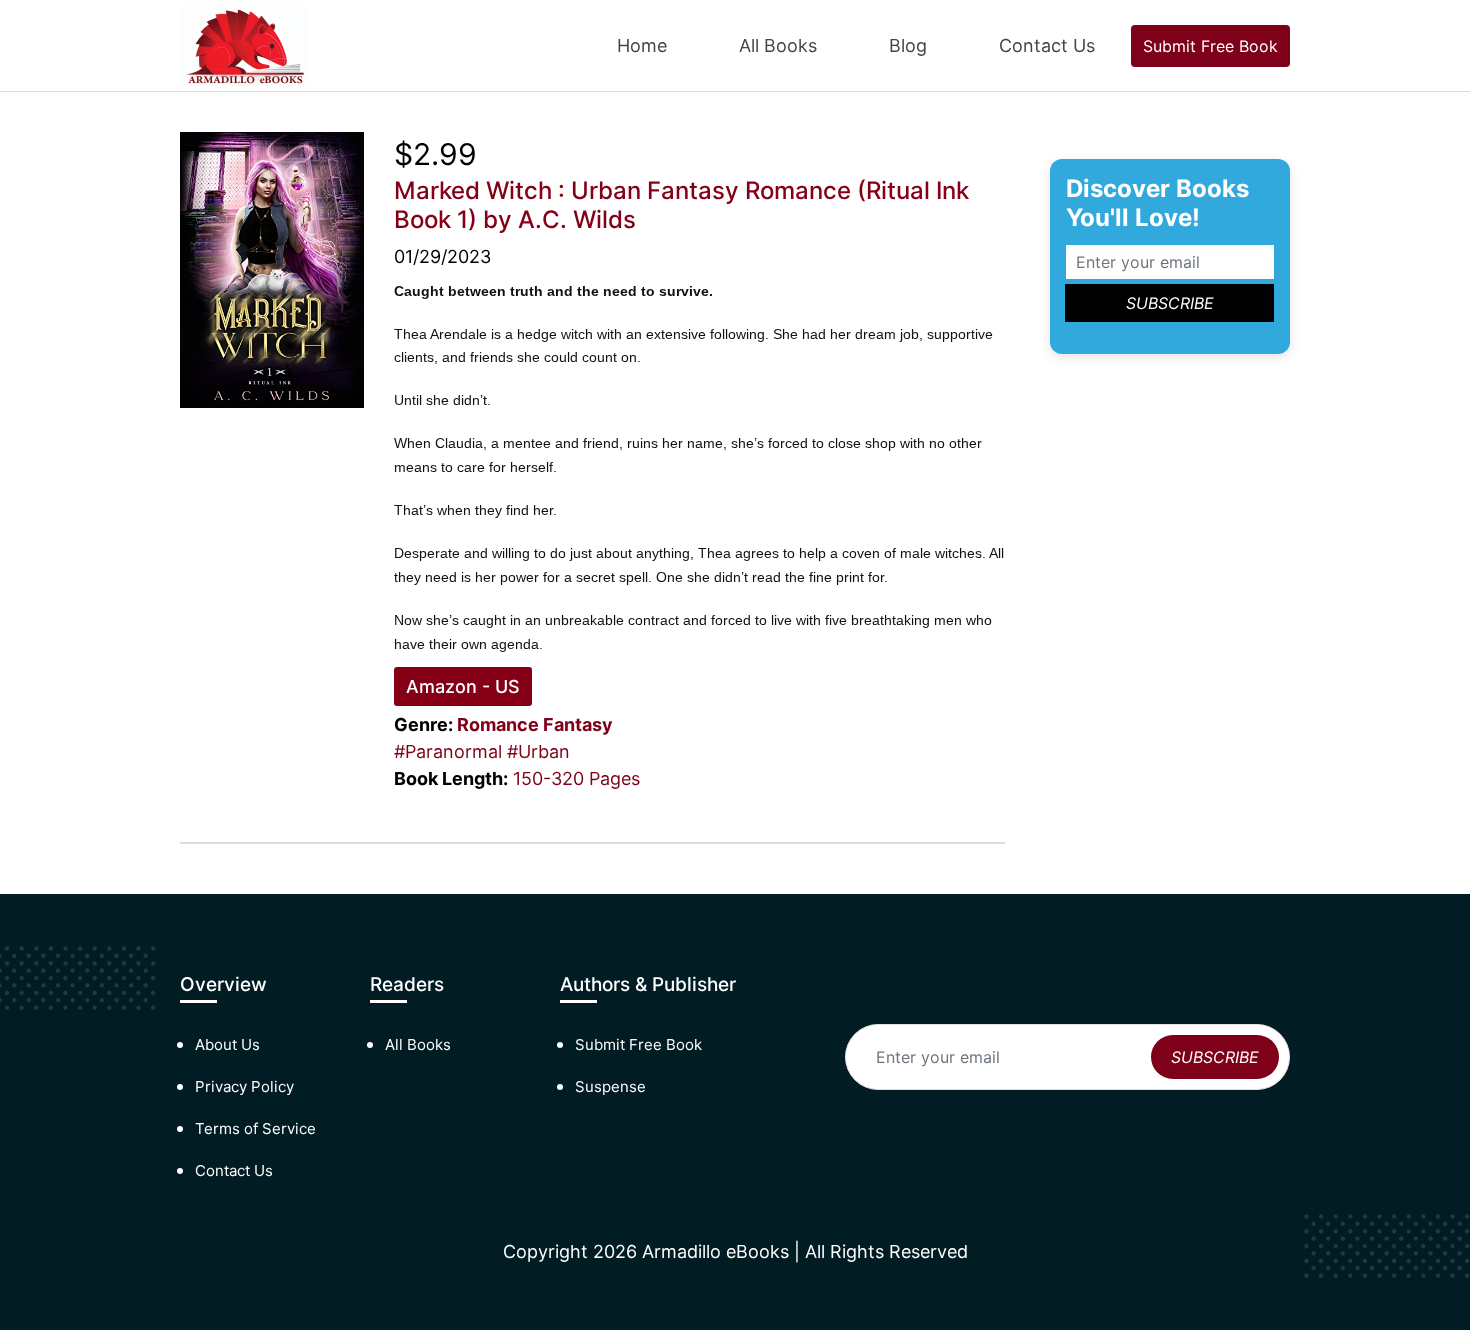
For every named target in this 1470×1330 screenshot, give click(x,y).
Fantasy (578, 724)
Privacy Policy (244, 1086)
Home (642, 45)
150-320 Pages (576, 778)
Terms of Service (255, 1128)
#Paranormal (448, 751)
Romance (498, 724)
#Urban (538, 751)
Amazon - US (463, 686)
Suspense (610, 1086)
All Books (778, 45)
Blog (908, 45)
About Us (227, 1044)
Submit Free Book (1210, 46)
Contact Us (1047, 45)
